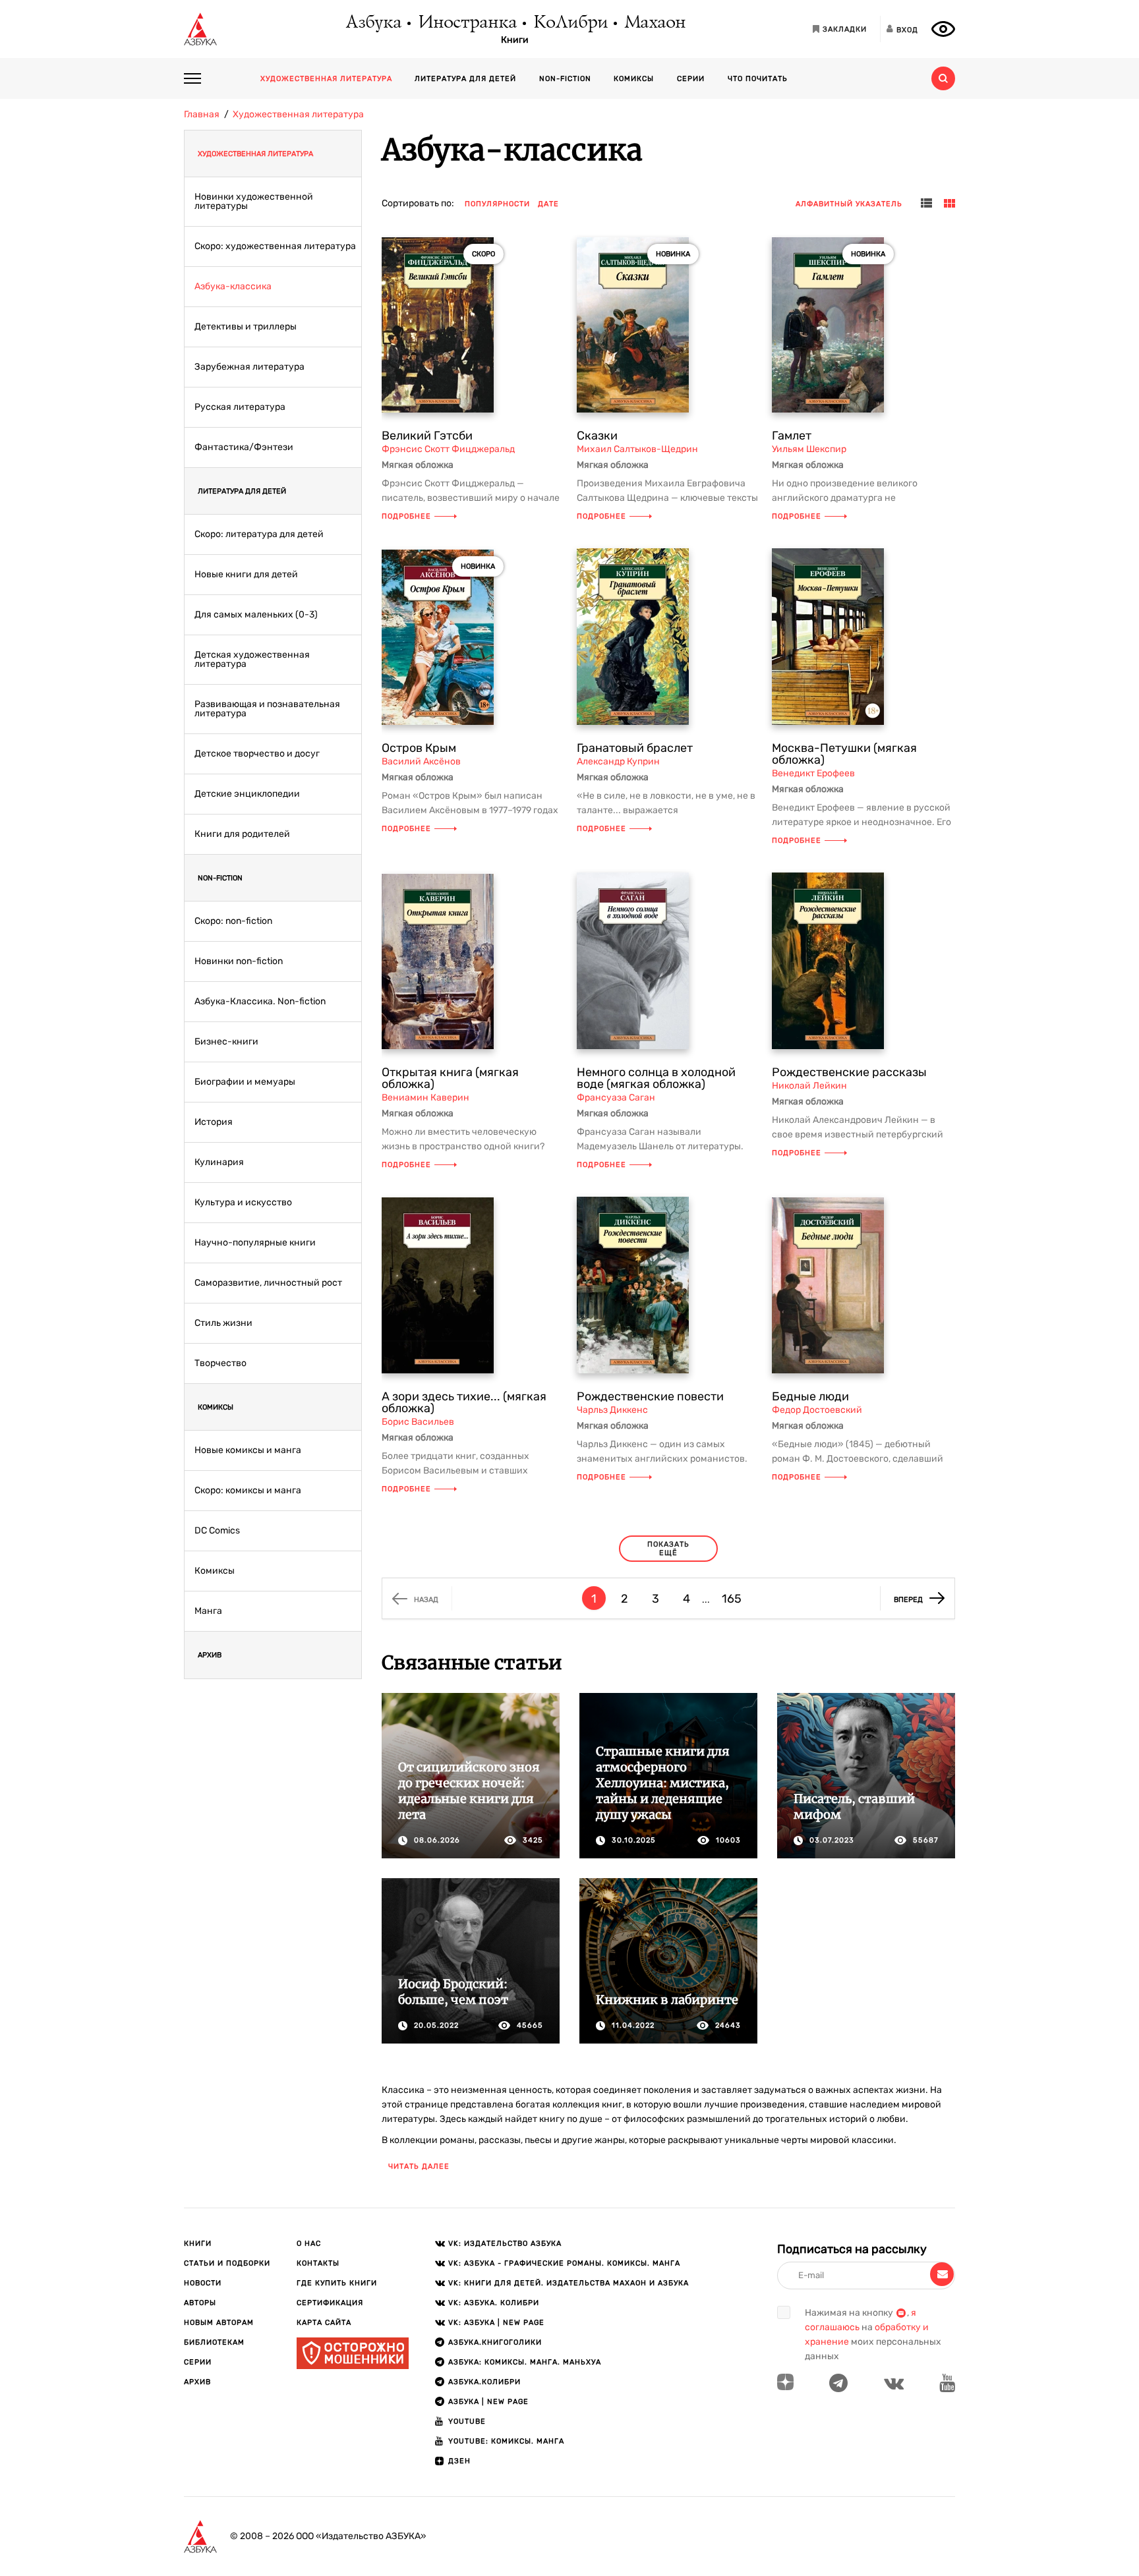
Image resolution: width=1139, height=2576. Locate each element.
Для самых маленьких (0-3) (256, 615)
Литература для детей (465, 79)
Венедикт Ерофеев (813, 773)
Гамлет (792, 436)
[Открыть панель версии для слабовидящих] (943, 29)
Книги (515, 40)
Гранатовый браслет (635, 748)
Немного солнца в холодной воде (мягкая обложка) (656, 1078)
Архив (210, 1655)
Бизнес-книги (226, 1042)
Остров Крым (419, 748)
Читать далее (419, 2166)
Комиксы (634, 79)
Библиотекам (214, 2342)
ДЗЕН (459, 2461)
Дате (548, 204)
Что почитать (758, 79)
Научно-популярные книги (255, 1243)
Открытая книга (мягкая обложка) (450, 1078)
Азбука (373, 23)
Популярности (497, 204)
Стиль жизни (223, 1323)
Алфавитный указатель (849, 204)
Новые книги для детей (246, 575)
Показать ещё (668, 1549)
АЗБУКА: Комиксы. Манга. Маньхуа (525, 2362)
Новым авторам (219, 2323)
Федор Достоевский (817, 1410)
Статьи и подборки (227, 2263)
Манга (208, 1611)
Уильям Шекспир (809, 449)
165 (732, 1599)
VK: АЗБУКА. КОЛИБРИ (494, 2303)
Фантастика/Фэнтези (244, 447)
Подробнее (406, 516)
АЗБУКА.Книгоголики (495, 2342)
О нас (309, 2244)
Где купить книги (337, 2283)
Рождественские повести (650, 1396)
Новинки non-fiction (239, 961)
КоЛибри (570, 23)
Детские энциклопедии (247, 794)
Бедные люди (810, 1396)
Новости (203, 2283)
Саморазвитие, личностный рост (268, 1283)
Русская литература (240, 407)
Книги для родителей (242, 834)
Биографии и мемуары (245, 1082)
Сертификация (330, 2303)
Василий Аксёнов (421, 761)
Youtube (467, 2421)
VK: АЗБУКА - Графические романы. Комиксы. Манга (564, 2263)
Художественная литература (326, 79)
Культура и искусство (243, 1203)
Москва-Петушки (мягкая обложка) (844, 754)
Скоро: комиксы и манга (248, 1491)
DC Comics (217, 1531)
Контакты (318, 2263)
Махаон (654, 23)
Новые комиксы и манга (248, 1450)
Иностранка (467, 23)
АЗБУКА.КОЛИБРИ (484, 2382)
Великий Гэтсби (427, 436)
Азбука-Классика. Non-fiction (260, 1002)
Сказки (597, 436)
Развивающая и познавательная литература (267, 709)
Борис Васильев (418, 1422)
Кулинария (219, 1162)
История (214, 1122)
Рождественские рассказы (849, 1072)
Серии (691, 79)
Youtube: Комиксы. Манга (506, 2441)
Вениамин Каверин (425, 1098)
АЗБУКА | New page (488, 2402)
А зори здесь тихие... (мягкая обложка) (464, 1402)
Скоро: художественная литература (275, 246)
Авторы (200, 2303)
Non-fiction (565, 79)
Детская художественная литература (252, 660)
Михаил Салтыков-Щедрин (637, 449)
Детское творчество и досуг (257, 754)
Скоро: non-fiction (233, 921)
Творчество (220, 1363)
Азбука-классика (233, 287)
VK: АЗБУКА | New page (496, 2323)
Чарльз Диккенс (612, 1410)
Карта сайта (324, 2323)
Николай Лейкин (809, 1086)
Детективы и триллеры (246, 327)
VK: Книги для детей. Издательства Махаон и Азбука (569, 2283)
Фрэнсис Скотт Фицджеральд (448, 449)
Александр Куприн (618, 761)
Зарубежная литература (249, 367)
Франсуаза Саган (616, 1098)
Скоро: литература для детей (259, 534)
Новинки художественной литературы (254, 202)
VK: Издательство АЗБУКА (505, 2244)
